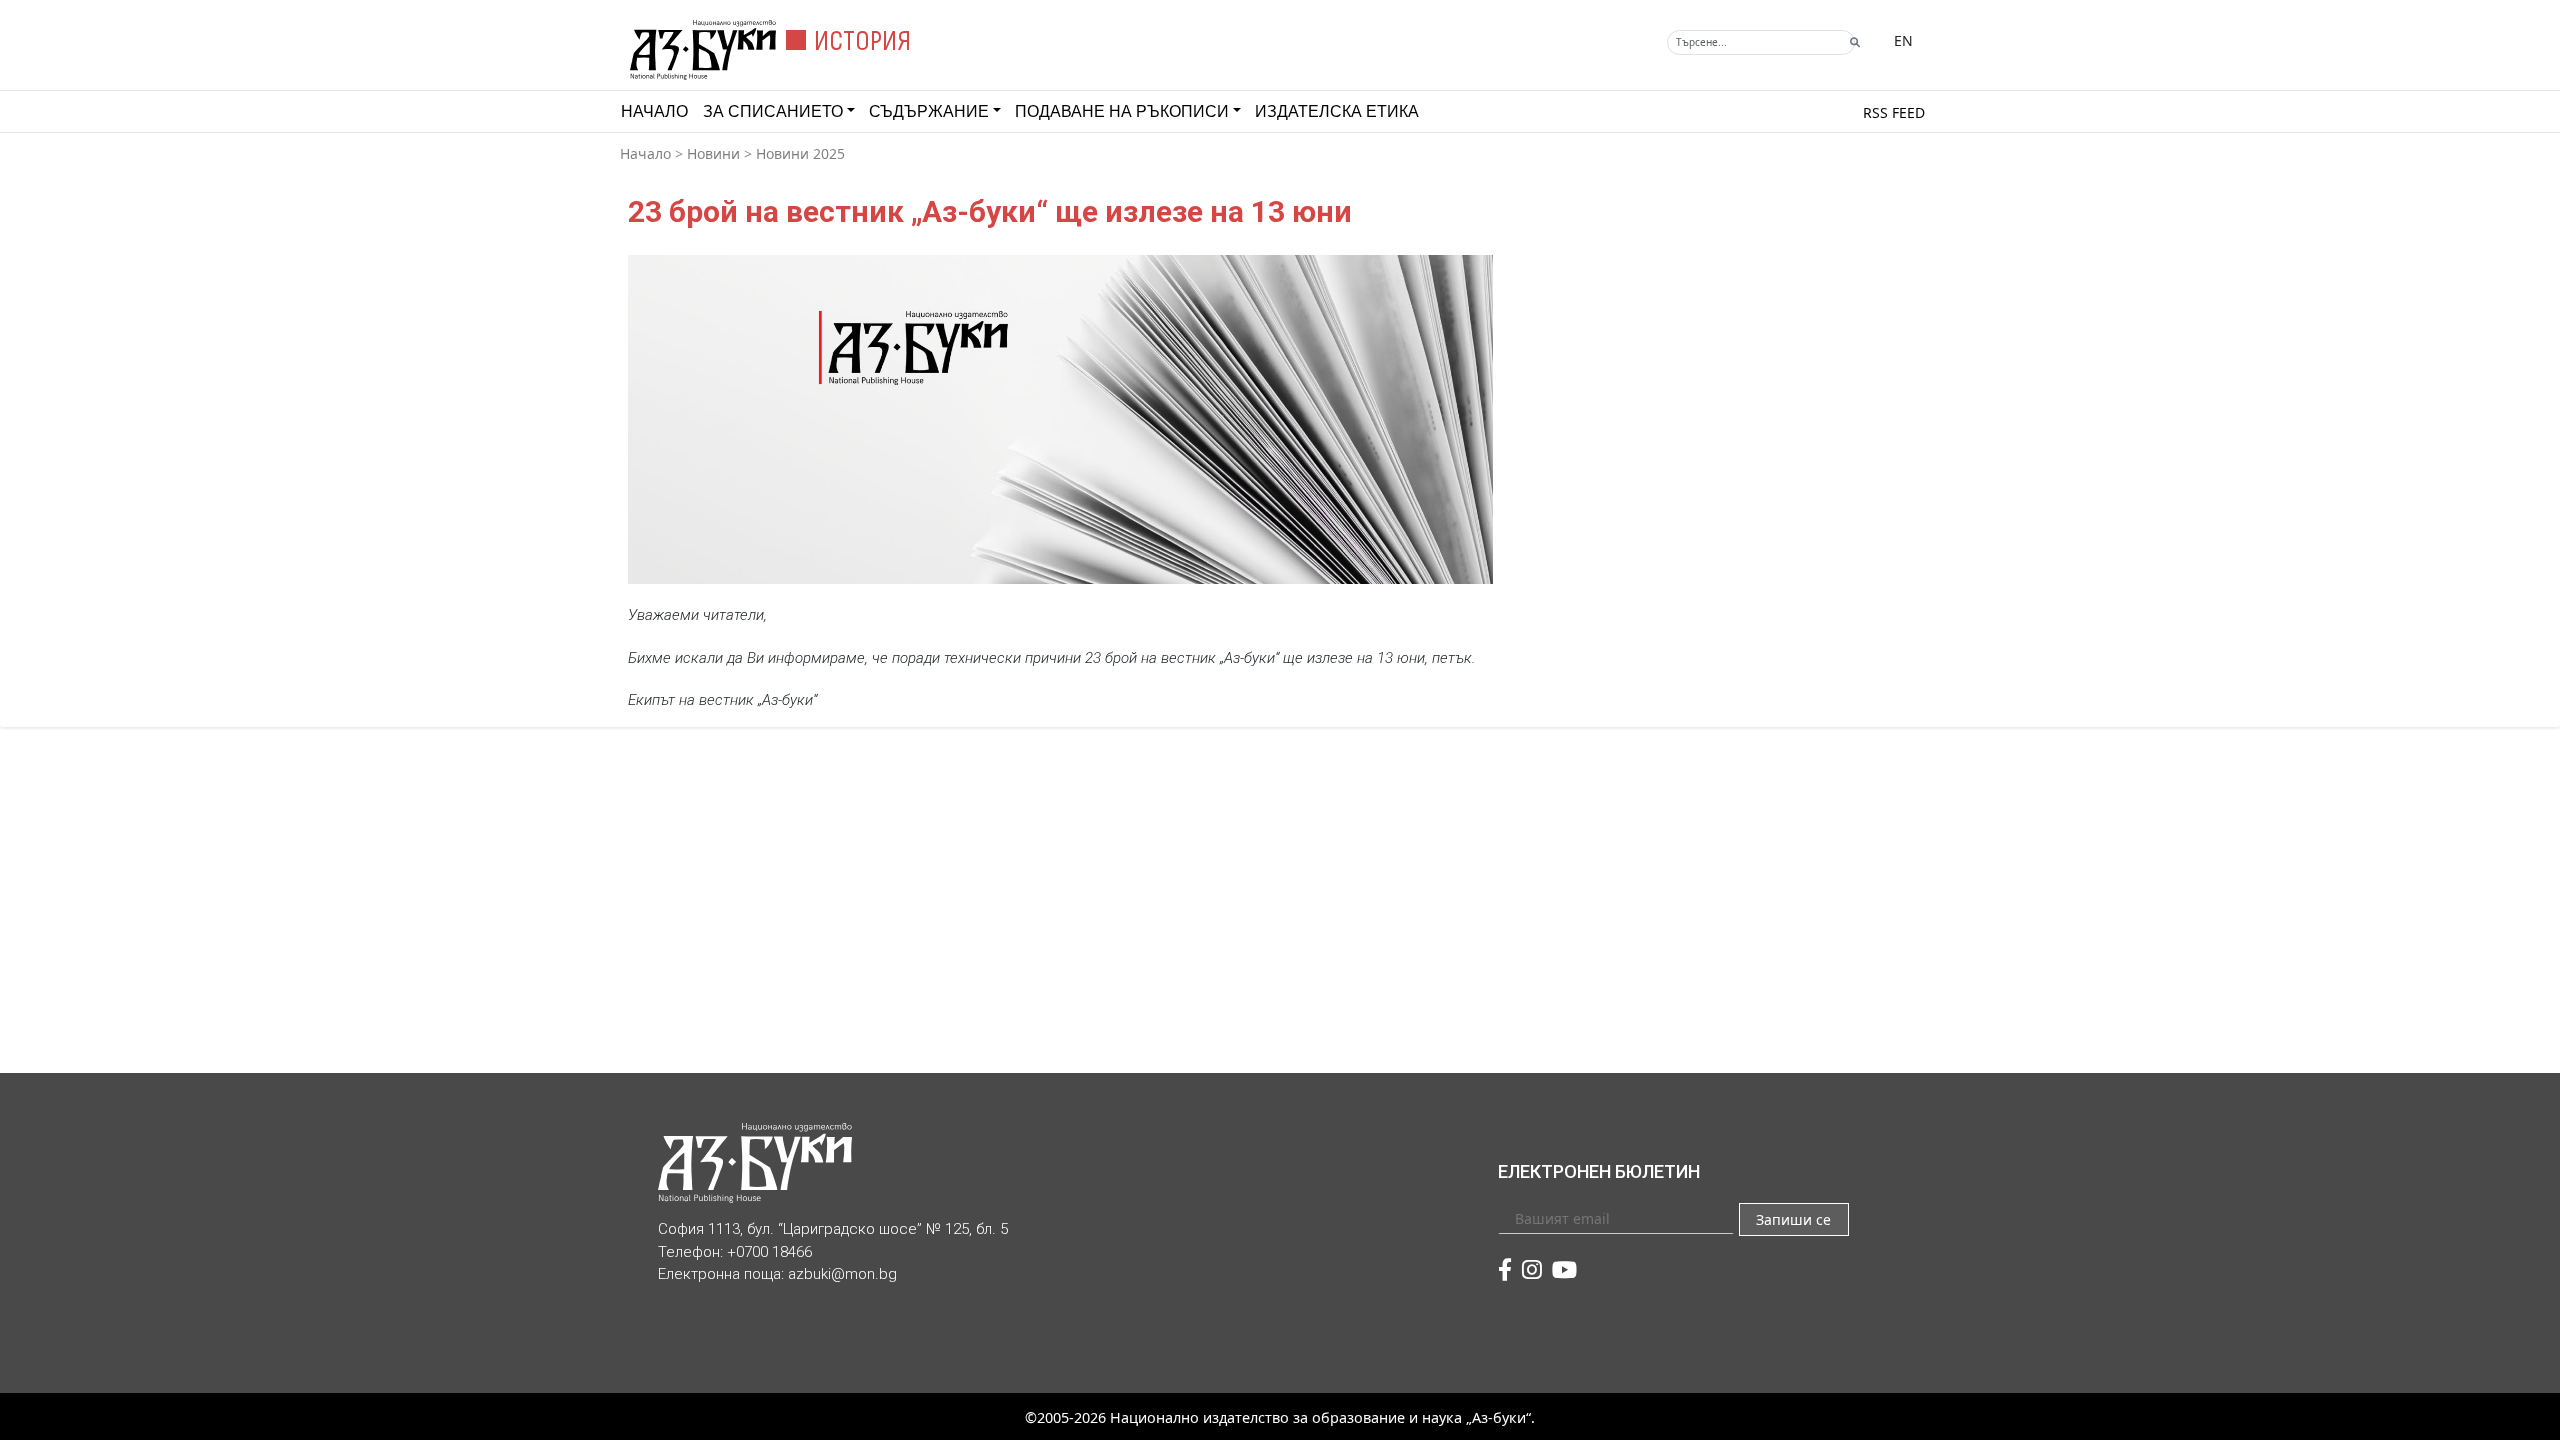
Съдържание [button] (929, 111)
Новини (713, 153)
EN (1903, 40)
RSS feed (1894, 112)
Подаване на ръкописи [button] (1122, 111)
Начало (654, 111)
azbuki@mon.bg (842, 1274)
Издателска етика (1337, 111)
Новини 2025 (800, 153)
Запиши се (1793, 1219)
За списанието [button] (773, 111)
